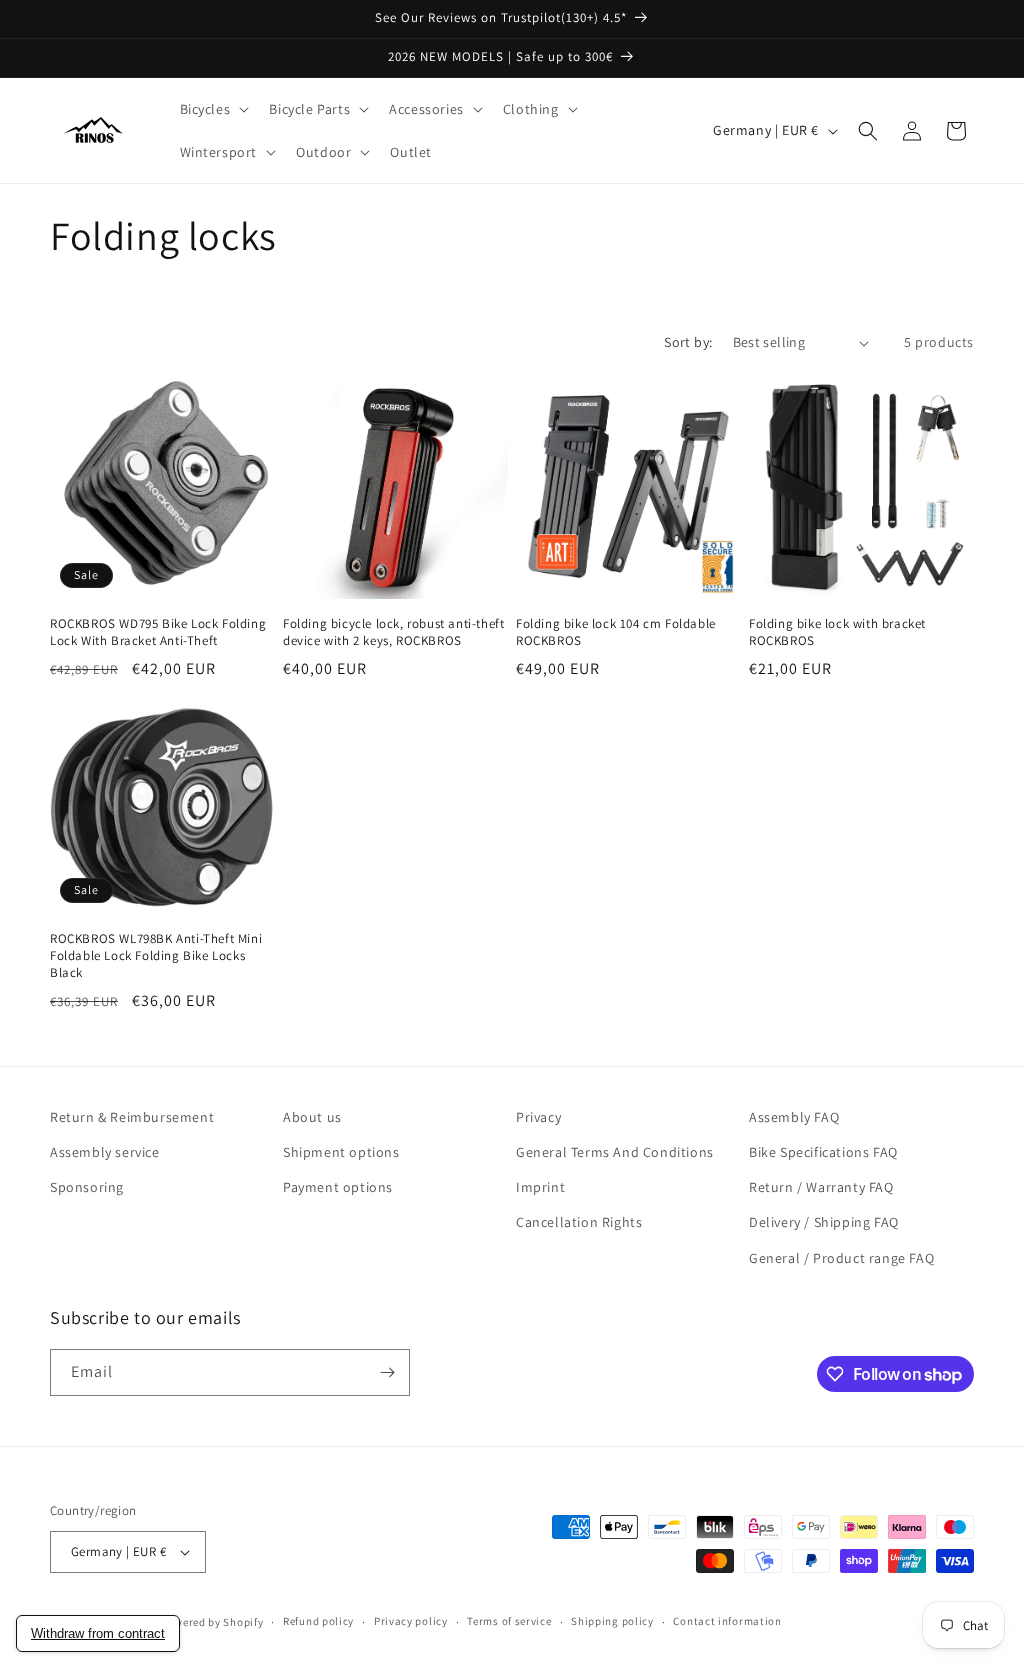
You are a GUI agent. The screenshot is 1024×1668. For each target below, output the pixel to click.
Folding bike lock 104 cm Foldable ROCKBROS (616, 632)
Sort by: (688, 342)
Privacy (538, 1117)
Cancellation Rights (579, 1222)
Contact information (727, 1621)
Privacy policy (411, 1621)
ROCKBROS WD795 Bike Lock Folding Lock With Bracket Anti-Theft (158, 632)
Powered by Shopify (212, 1622)
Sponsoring (87, 1187)
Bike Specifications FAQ (823, 1152)
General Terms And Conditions (615, 1152)
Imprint (540, 1187)
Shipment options (341, 1152)
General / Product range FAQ (841, 1258)
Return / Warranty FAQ (821, 1187)
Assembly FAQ (794, 1117)
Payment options (338, 1187)
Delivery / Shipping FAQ (824, 1222)
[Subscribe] (387, 1372)
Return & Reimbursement (132, 1117)
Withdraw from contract (98, 1633)
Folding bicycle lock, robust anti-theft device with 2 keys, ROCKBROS (393, 632)
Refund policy (318, 1621)
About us (312, 1117)
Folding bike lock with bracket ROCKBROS (837, 632)
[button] (213, 109)
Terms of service (509, 1621)
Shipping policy (612, 1621)
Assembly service (105, 1152)
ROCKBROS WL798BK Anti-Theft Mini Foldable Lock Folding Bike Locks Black (156, 956)
